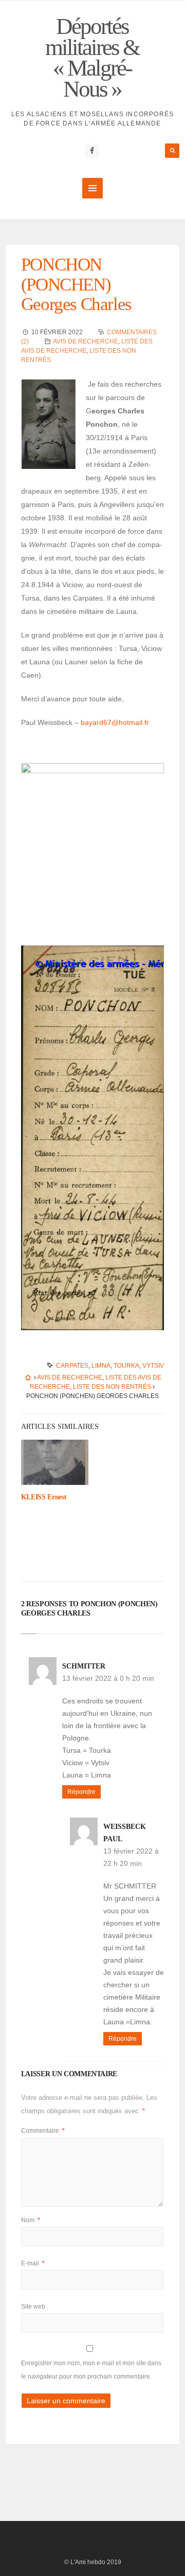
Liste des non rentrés (112, 1387)
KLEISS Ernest (44, 1497)
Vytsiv (153, 1366)
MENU (92, 188)
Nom (31, 2220)
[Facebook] (92, 151)
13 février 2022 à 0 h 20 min (108, 1678)
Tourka (126, 1366)
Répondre (81, 1792)
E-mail (33, 2263)
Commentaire (43, 2131)
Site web (33, 2307)
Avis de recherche (86, 341)
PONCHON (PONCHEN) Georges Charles (76, 284)
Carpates (72, 1366)
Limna (101, 1366)
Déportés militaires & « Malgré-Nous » (92, 58)
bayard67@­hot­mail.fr (115, 722)
